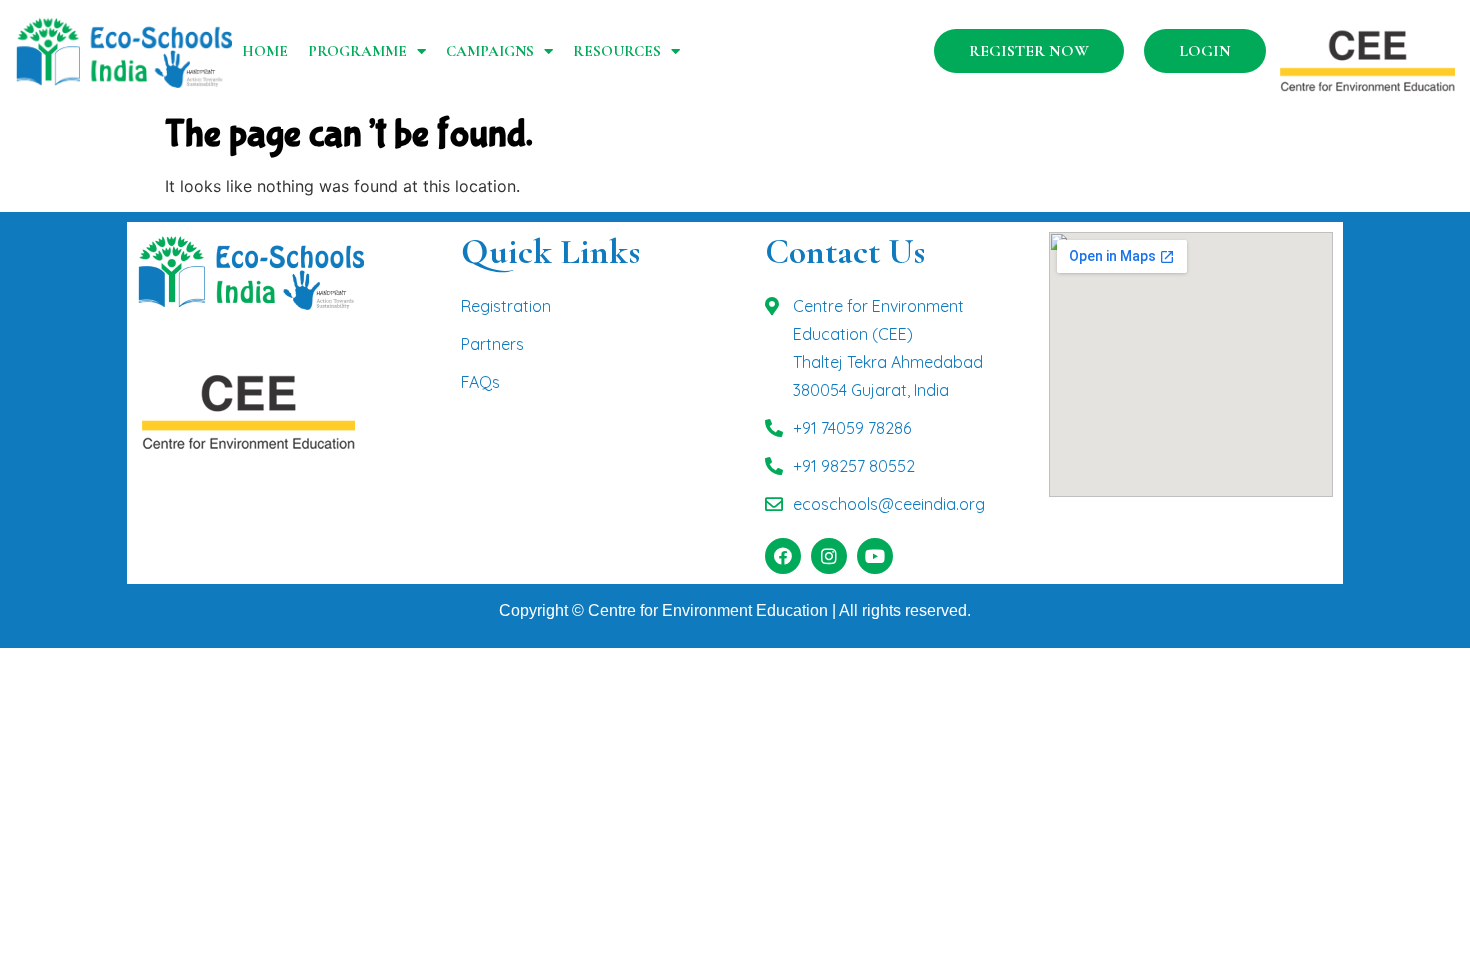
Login (1205, 51)
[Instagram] (829, 556)
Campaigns (490, 51)
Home (265, 51)
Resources (617, 51)
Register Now (1029, 51)
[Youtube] (875, 556)
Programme (357, 51)
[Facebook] (783, 556)
